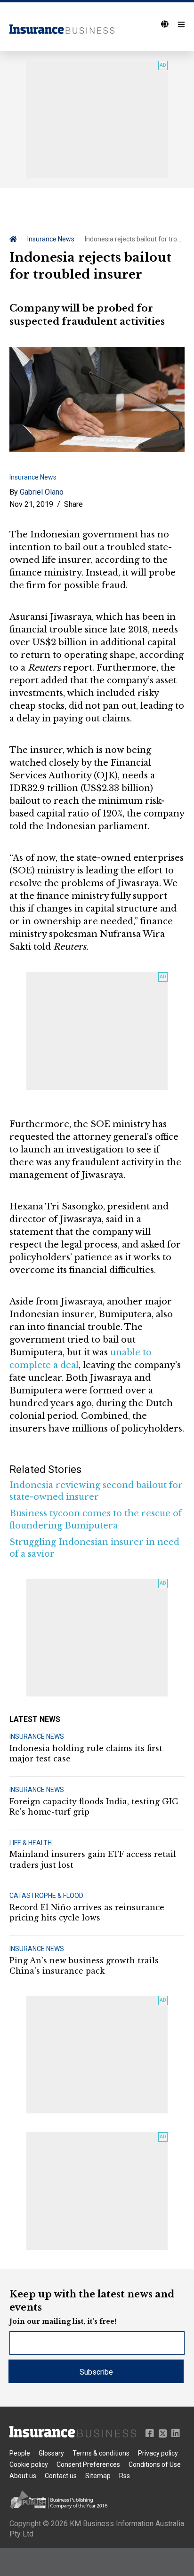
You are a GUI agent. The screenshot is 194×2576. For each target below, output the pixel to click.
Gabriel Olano (42, 492)
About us (23, 2476)
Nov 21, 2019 (31, 504)
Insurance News (51, 239)
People (20, 2453)
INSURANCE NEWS (37, 1736)
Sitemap (98, 2476)
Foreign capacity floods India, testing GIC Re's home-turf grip (94, 1807)
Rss (125, 2476)
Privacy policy (158, 2453)
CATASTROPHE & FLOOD (46, 1896)
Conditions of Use (155, 2464)
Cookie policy (29, 2464)
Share (73, 504)
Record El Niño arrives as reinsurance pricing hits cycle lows (87, 1912)
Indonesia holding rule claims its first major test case (86, 1753)
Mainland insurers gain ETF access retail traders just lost (93, 1859)
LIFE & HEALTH (31, 1843)
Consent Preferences (88, 2464)
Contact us (61, 2476)
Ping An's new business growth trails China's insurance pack (84, 1966)
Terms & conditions (101, 2453)
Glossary (51, 2453)
